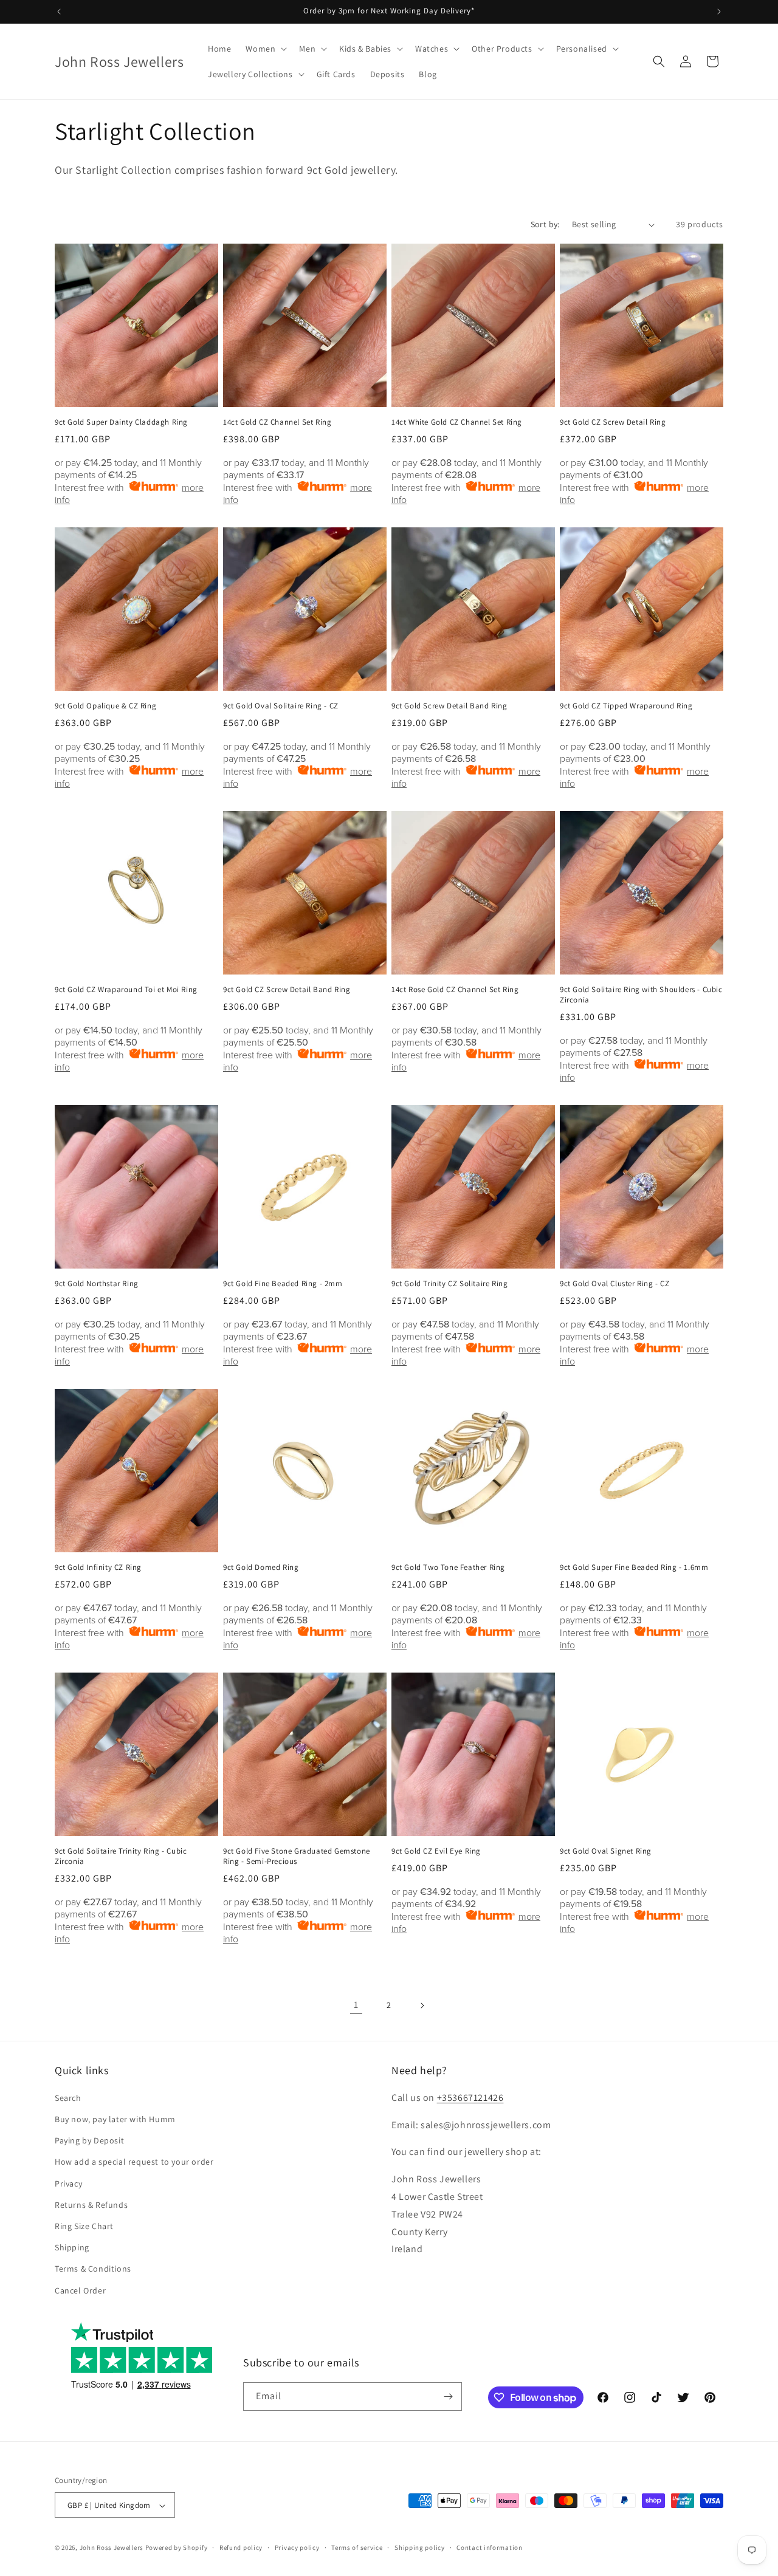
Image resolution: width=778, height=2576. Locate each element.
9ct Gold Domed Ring (261, 1567)
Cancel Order (80, 2290)
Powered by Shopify (177, 2548)
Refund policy (241, 2547)
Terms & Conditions (93, 2269)
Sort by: (545, 224)
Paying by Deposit (89, 2141)
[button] (265, 49)
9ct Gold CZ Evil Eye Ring (436, 1851)
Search (68, 2098)
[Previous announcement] (59, 12)
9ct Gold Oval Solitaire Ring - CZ (281, 706)
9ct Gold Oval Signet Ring (606, 1851)
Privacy (68, 2184)
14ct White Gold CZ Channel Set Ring (457, 422)
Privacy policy (297, 2547)
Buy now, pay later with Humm (115, 2119)
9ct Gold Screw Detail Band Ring (449, 706)
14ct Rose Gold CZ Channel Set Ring (455, 990)
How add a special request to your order (134, 2162)
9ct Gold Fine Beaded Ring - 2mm (283, 1284)
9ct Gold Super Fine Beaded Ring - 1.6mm (634, 1567)
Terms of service (357, 2547)
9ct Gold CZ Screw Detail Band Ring (287, 990)
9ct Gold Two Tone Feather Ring (448, 1567)
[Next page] (422, 2006)
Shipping (72, 2248)
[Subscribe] (448, 2396)
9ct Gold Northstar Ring (97, 1284)
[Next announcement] (719, 12)
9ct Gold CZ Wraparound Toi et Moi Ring (126, 990)
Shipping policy (420, 2547)
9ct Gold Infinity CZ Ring (98, 1567)
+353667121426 (470, 2098)
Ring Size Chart (84, 2226)
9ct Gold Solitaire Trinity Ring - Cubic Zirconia (121, 1856)
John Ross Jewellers (112, 2548)
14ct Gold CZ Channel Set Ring (277, 422)
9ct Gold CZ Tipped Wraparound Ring (626, 706)
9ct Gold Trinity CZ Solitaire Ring (449, 1284)
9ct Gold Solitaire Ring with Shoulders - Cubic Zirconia (641, 995)
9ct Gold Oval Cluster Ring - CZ (615, 1284)
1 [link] (356, 2005)
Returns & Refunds (91, 2205)
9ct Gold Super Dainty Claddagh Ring (121, 422)
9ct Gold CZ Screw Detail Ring (613, 422)
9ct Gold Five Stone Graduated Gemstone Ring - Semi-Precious (297, 1856)
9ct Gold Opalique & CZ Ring (105, 706)
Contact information (489, 2547)
